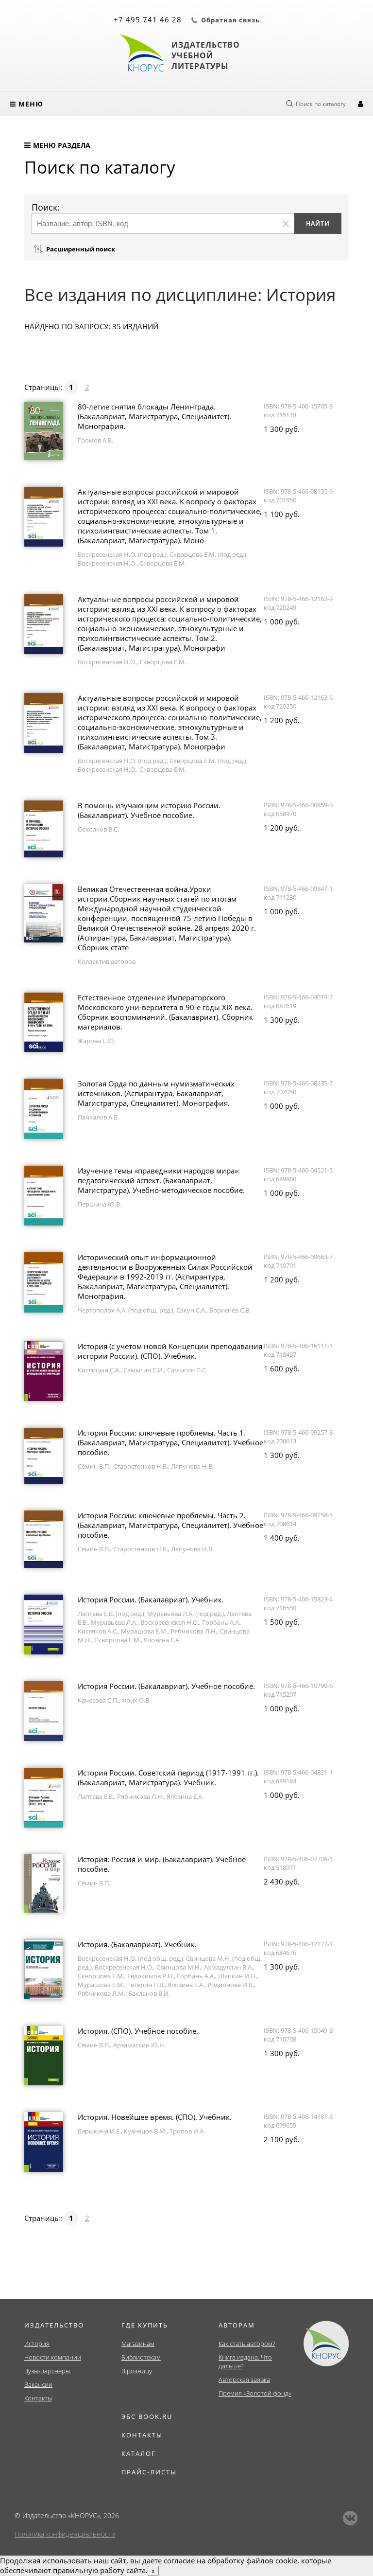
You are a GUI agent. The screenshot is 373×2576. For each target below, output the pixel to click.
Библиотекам (141, 2357)
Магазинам (138, 2344)
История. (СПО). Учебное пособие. (138, 2031)
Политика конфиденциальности (65, 2534)
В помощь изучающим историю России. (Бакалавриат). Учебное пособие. (149, 810)
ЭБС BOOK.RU (147, 2416)
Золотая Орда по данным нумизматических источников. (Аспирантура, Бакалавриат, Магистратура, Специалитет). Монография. (156, 1093)
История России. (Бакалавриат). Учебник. (151, 1599)
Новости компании (53, 2357)
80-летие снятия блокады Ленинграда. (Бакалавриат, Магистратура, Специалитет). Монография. (154, 416)
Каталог (139, 2453)
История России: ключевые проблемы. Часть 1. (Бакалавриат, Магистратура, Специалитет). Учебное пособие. (170, 1442)
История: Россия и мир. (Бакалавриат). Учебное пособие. (162, 1864)
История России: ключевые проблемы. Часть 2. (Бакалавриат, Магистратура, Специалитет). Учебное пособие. (170, 1525)
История (37, 2344)
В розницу (137, 2371)
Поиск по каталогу (321, 104)
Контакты (38, 2398)
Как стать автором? (247, 2344)
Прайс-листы (149, 2472)
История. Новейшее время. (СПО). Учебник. (155, 2117)
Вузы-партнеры (47, 2371)
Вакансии (38, 2384)
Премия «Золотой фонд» (255, 2393)
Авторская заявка (244, 2380)
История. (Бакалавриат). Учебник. (137, 1944)
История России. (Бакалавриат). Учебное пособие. (166, 1686)
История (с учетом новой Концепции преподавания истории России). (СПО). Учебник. (170, 1351)
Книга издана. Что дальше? (245, 2362)
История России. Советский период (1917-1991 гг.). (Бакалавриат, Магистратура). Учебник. (168, 1777)
